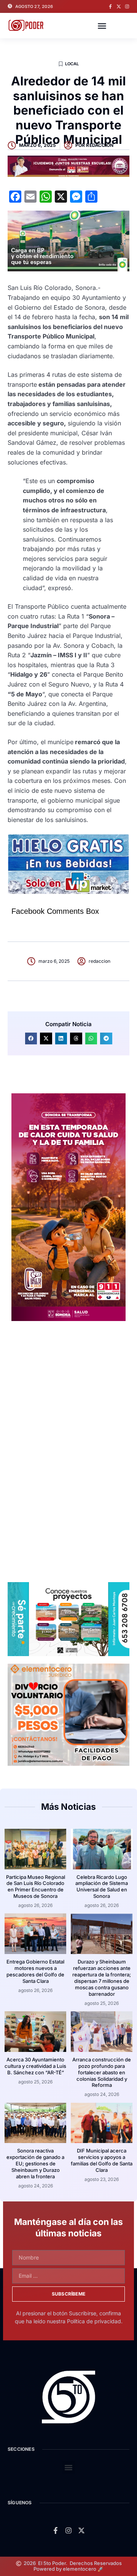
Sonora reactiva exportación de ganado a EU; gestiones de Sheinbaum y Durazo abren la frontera (35, 2163)
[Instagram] (127, 6)
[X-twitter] (119, 6)
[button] (102, 26)
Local (72, 64)
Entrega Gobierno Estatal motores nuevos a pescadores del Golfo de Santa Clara (35, 1971)
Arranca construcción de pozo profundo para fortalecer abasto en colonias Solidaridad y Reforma (102, 2072)
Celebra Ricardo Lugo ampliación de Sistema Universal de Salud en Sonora (102, 1887)
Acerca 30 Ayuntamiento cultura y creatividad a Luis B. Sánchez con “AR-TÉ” (35, 2066)
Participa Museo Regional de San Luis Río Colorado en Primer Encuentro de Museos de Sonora (36, 1887)
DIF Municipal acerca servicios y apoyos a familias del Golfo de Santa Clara (102, 2160)
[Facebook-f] (110, 6)
